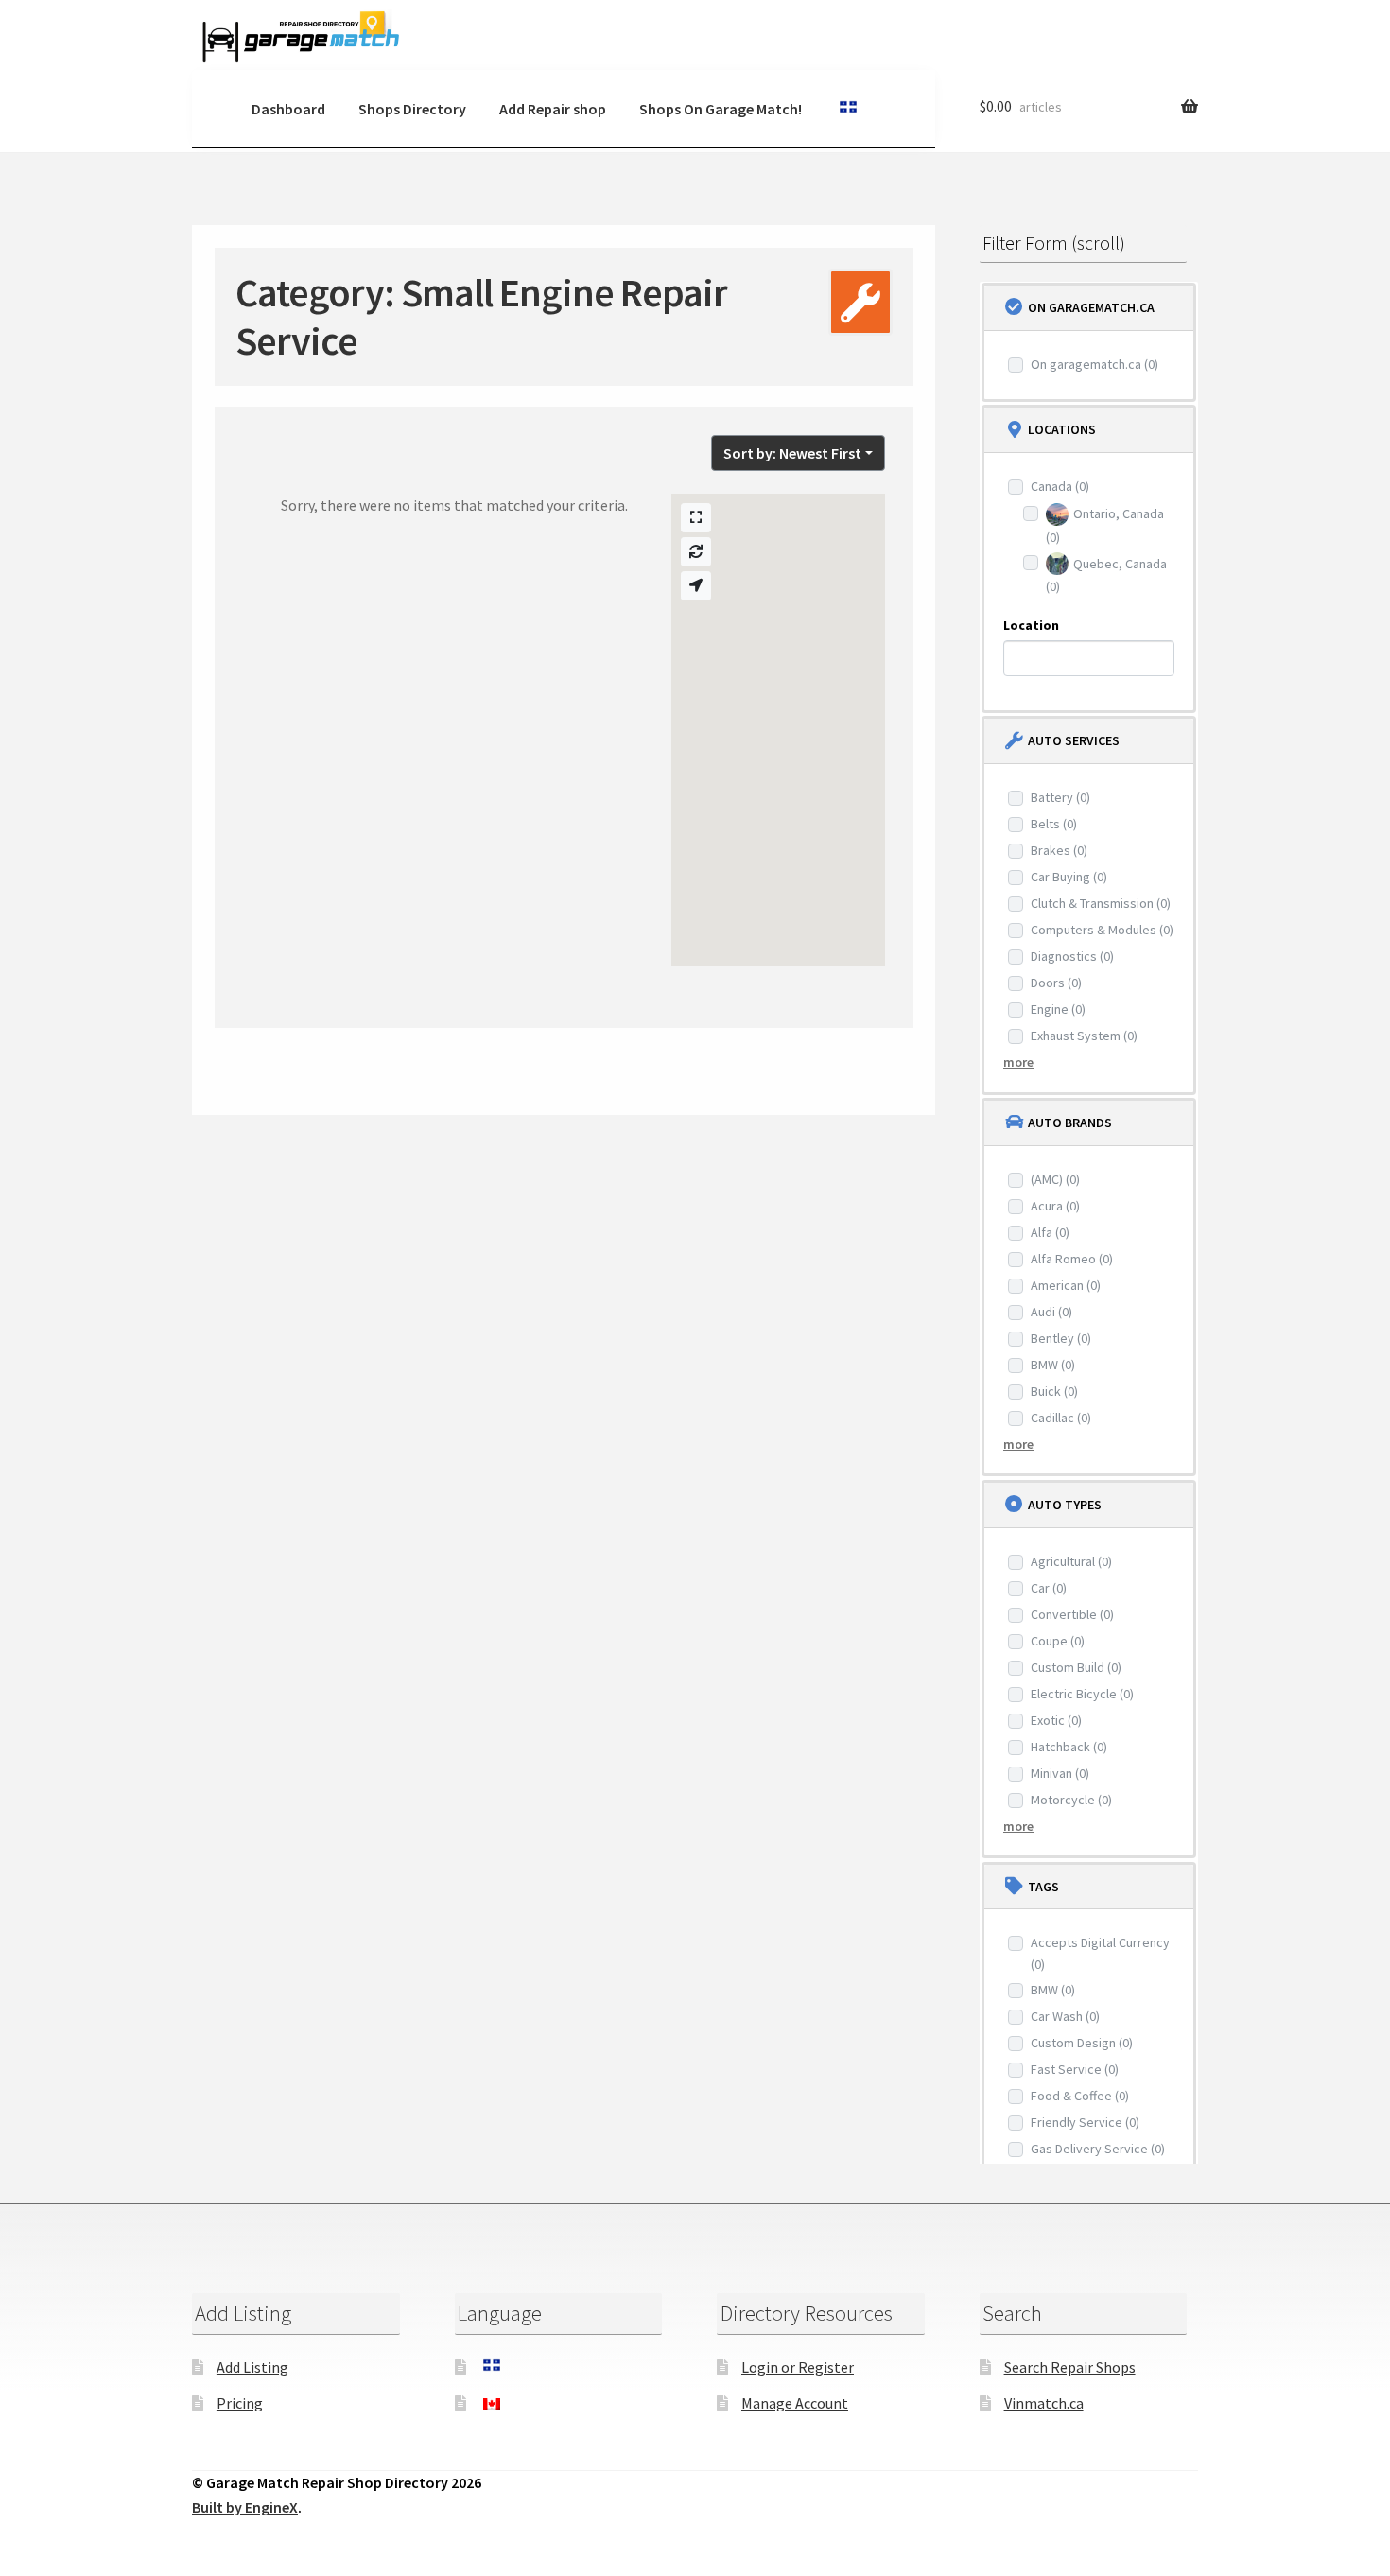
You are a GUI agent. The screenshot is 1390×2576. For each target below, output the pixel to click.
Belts (1054, 824)
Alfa (1050, 1232)
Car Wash (1065, 2016)
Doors (1056, 983)
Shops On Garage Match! (721, 109)
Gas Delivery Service (1098, 2149)
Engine (1058, 1009)
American (1066, 1285)
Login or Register (798, 2367)
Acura (1055, 1206)
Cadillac (1061, 1418)
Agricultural (1071, 1561)
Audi (1051, 1312)
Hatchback (1069, 1747)
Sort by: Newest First (792, 453)
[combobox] (1089, 658)
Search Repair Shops (1070, 2367)
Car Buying (1069, 877)
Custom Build (1076, 1667)
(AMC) (1055, 1179)
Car (1049, 1588)
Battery (1060, 797)
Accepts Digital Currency (1100, 1953)
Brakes (1059, 850)
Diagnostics (1072, 956)
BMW (1053, 1365)
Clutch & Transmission (1101, 903)
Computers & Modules (1102, 930)
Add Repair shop (553, 109)
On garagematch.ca (1095, 364)
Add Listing (252, 2367)
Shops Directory (412, 109)
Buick (1054, 1391)
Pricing (240, 2403)
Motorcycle (1071, 1800)
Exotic (1056, 1720)
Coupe (1058, 1641)
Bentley (1061, 1338)
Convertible (1072, 1614)
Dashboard (288, 109)
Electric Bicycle (1082, 1694)
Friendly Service (1085, 2122)
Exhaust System (1084, 1036)
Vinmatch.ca (1044, 2403)
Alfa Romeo (1072, 1259)
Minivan (1060, 1773)
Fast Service (1075, 2069)
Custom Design (1082, 2043)
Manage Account (795, 2403)
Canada (1060, 486)
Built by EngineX (245, 2507)
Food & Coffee (1080, 2096)
